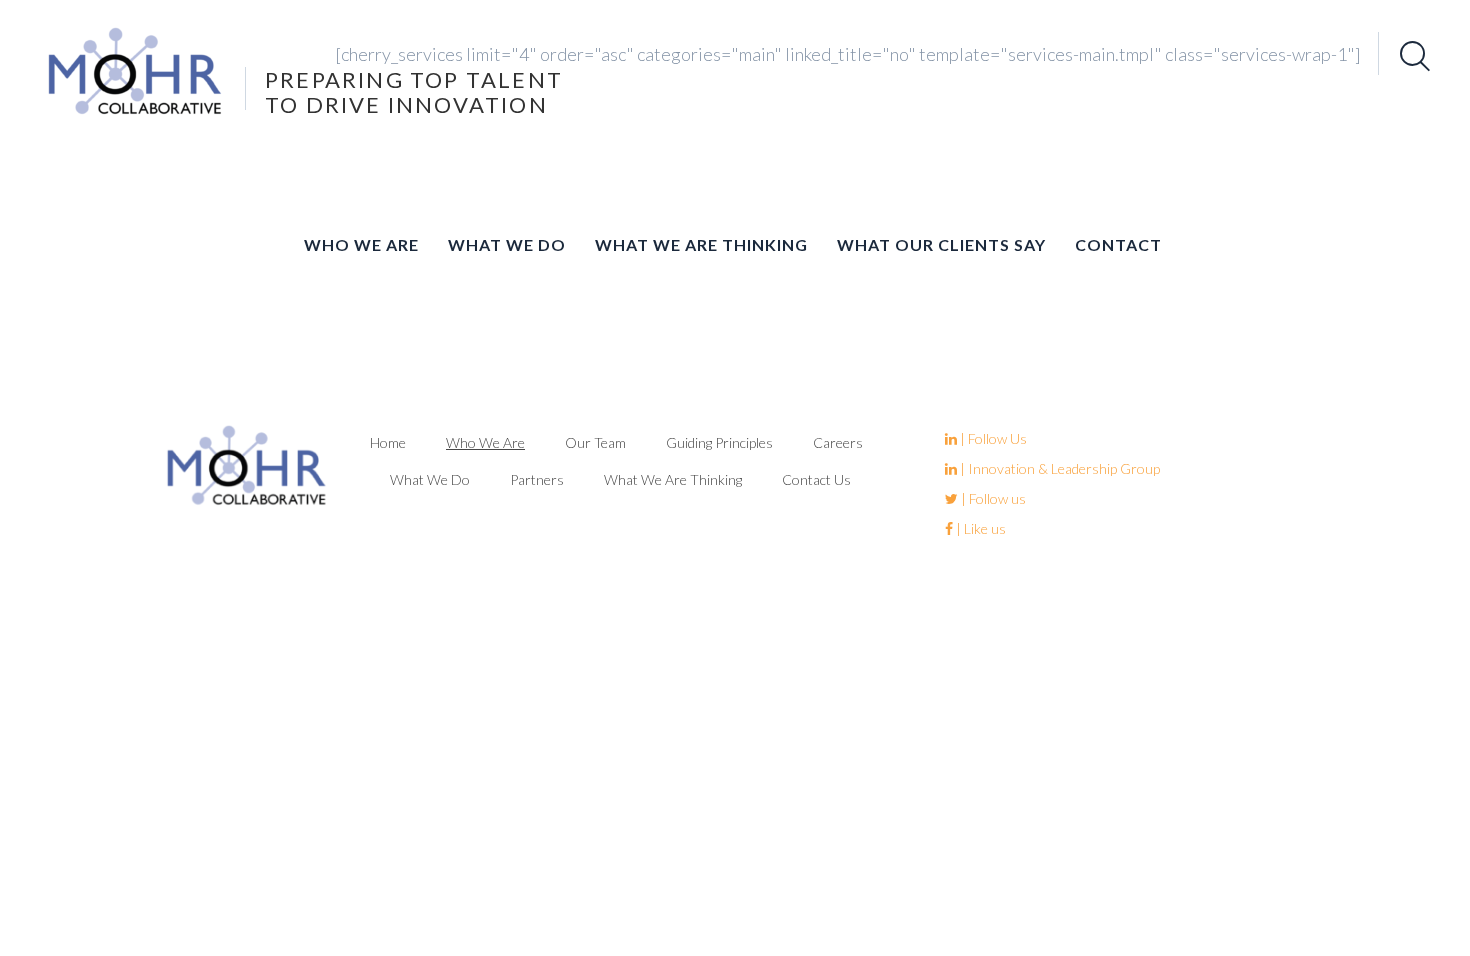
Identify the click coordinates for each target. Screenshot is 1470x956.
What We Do (507, 244)
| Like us (979, 528)
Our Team (595, 442)
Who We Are (361, 244)
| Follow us (992, 498)
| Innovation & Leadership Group (1058, 468)
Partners (537, 479)
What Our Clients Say (941, 244)
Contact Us (816, 479)
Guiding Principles (719, 442)
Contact (1118, 244)
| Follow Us (992, 438)
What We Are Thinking (701, 244)
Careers (838, 442)
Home (388, 442)
